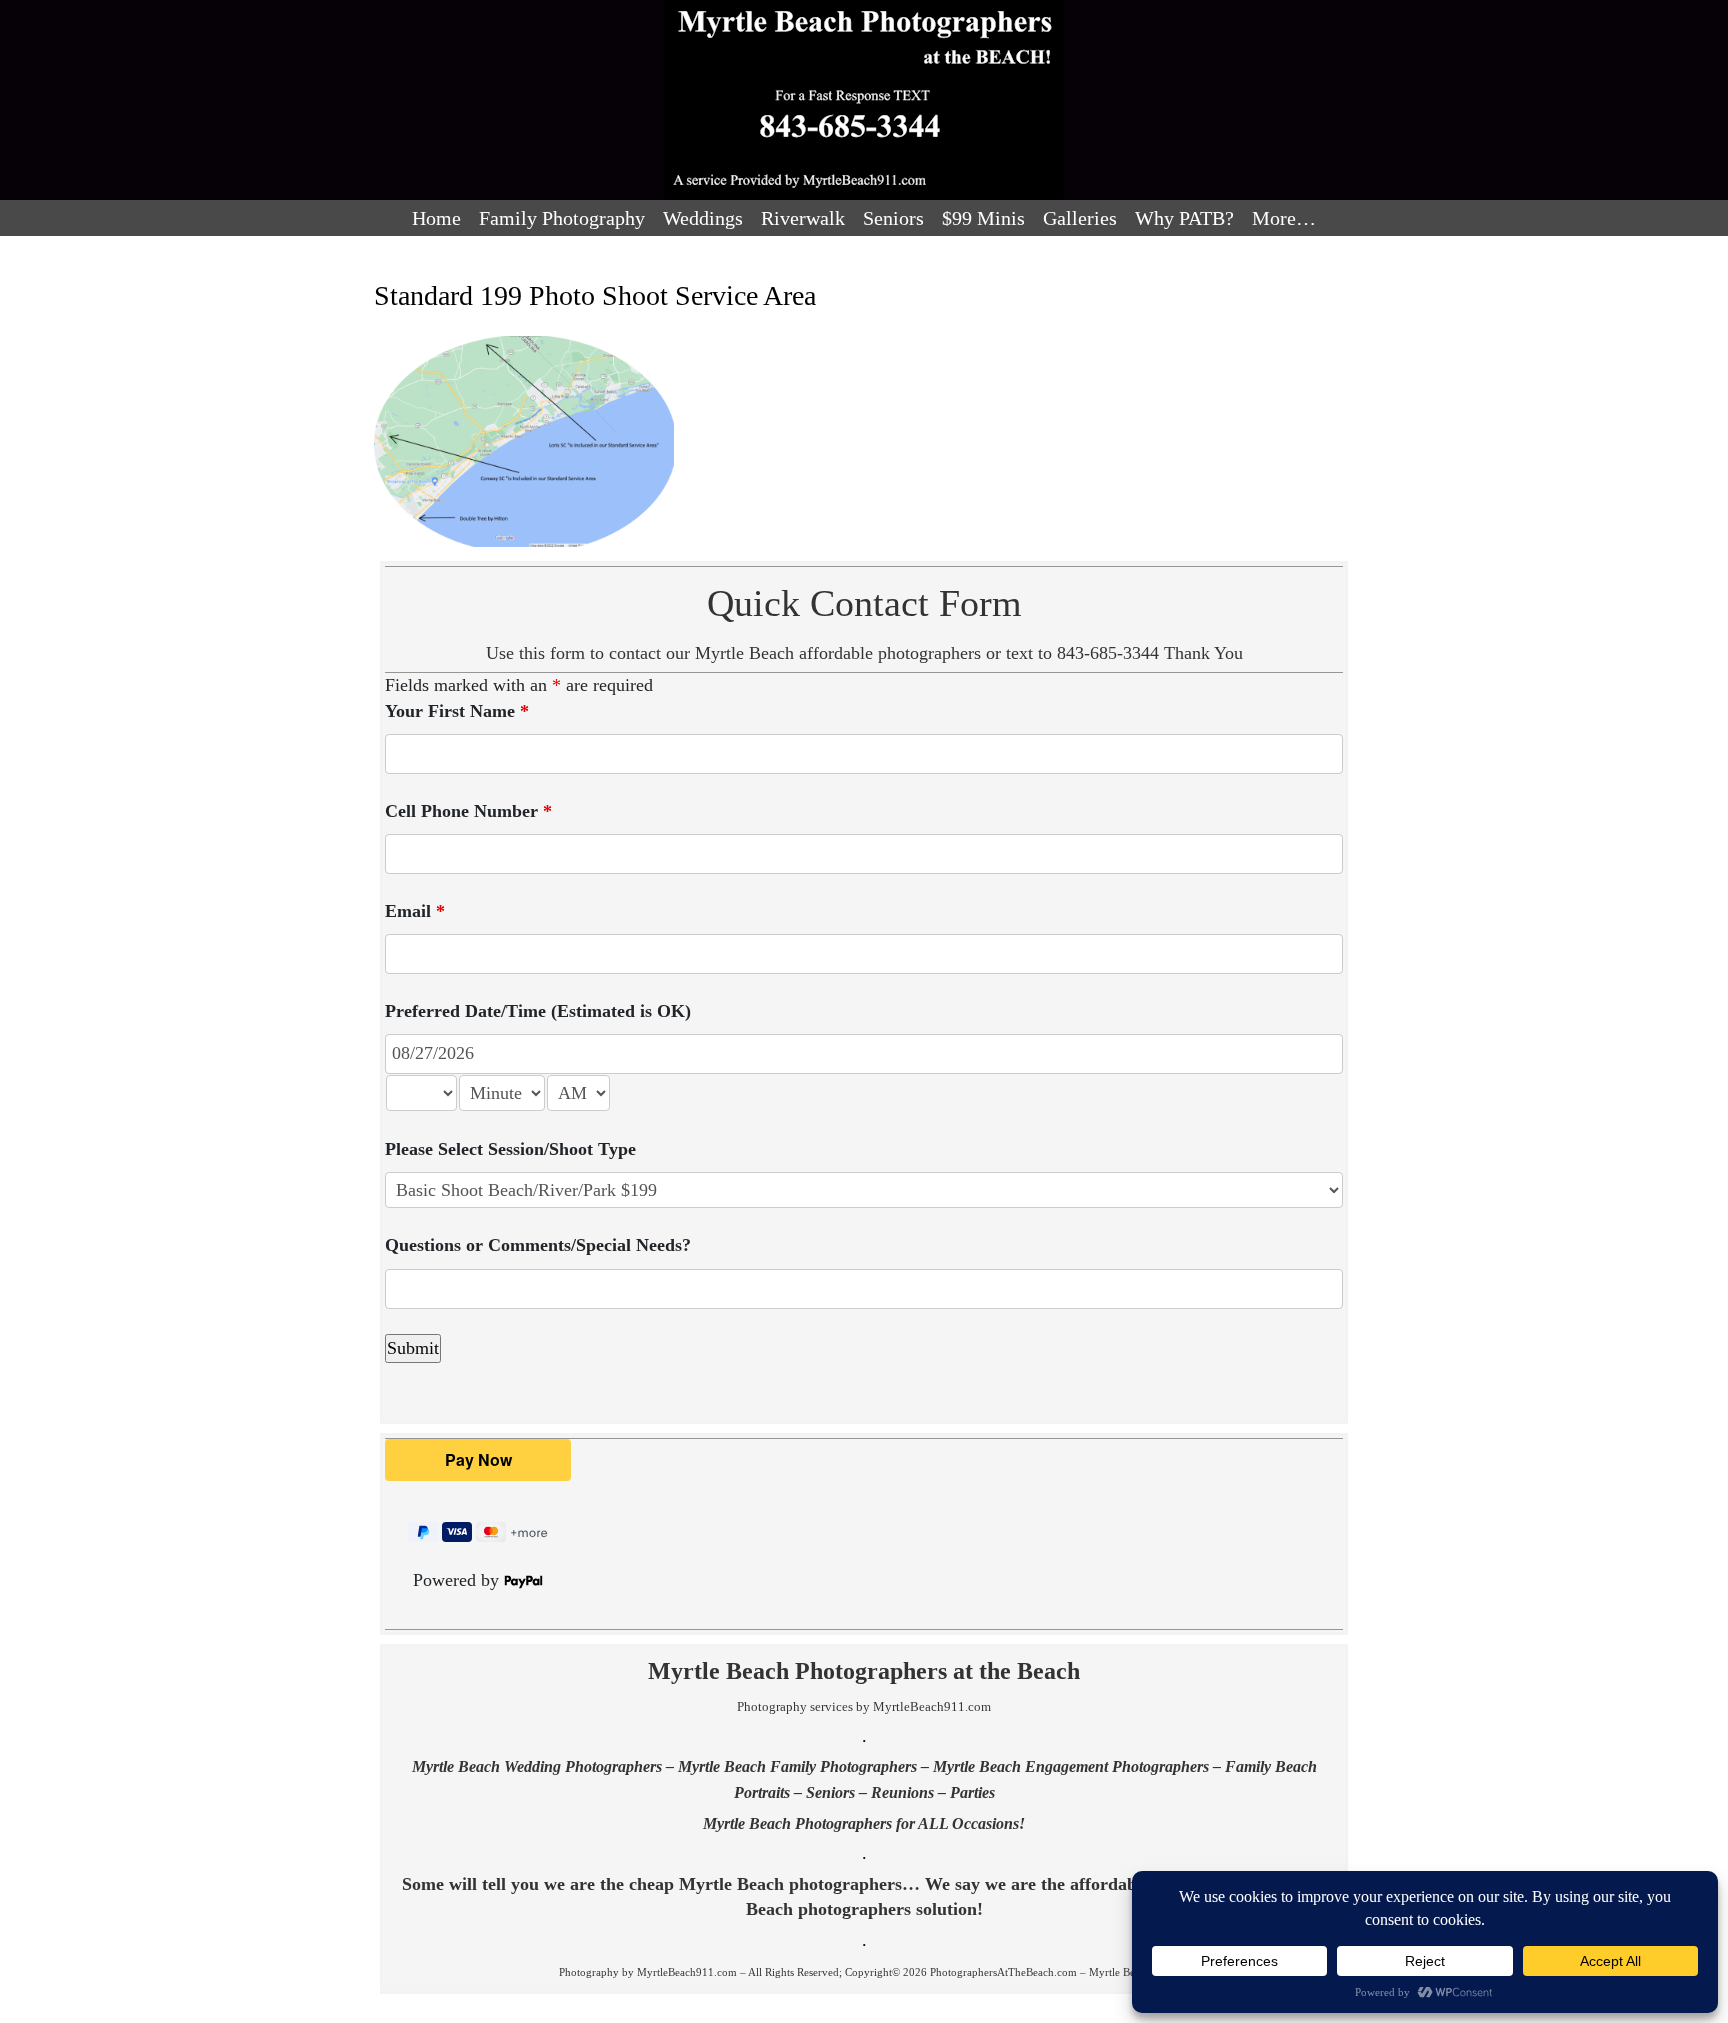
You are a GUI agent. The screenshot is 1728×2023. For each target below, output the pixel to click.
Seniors (893, 218)
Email (415, 911)
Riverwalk (803, 218)
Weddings (703, 218)
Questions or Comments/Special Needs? (538, 1245)
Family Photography (562, 218)
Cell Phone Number (468, 811)
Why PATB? (1184, 218)
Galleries (1080, 218)
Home (436, 218)
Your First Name (457, 711)
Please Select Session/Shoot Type (510, 1149)
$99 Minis (983, 218)
